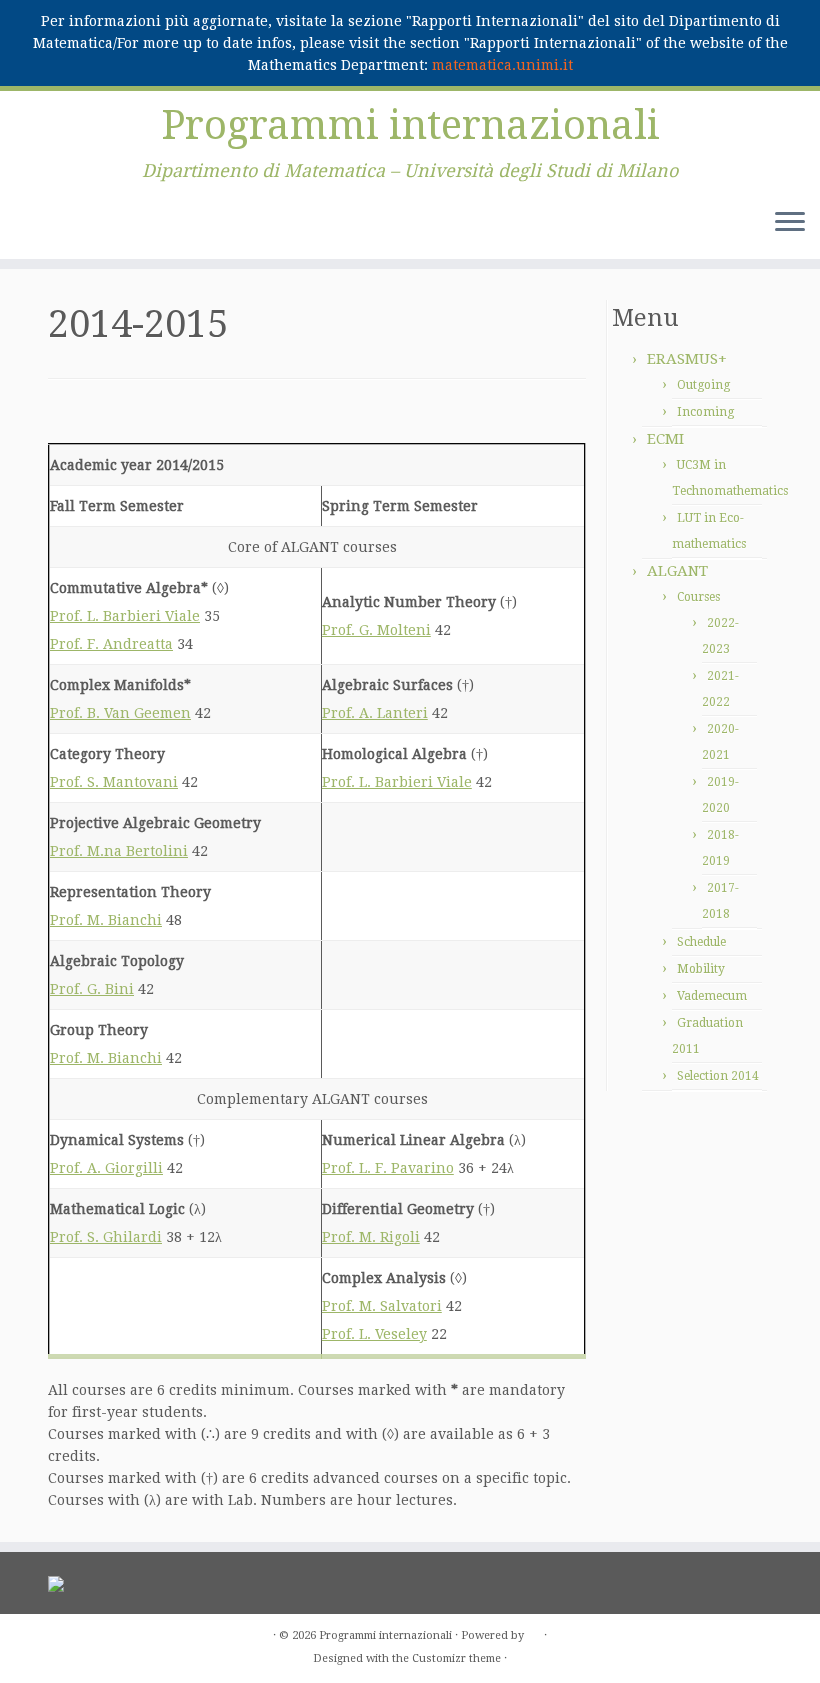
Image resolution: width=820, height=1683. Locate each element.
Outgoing (703, 385)
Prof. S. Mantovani (114, 782)
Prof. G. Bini (92, 989)
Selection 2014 (718, 1076)
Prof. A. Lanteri (375, 713)
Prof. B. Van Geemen (120, 713)
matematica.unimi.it (502, 65)
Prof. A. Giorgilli (106, 1168)
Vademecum (712, 996)
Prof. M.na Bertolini (119, 851)
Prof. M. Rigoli (371, 1237)
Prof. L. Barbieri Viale (125, 616)
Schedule (701, 942)
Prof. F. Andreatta (111, 644)
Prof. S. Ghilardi (106, 1237)
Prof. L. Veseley (374, 1334)
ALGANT (677, 571)
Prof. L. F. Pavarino (388, 1168)
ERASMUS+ (687, 359)
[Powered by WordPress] (534, 1632)
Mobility (701, 969)
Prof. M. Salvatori (382, 1306)
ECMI (665, 439)
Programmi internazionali (410, 125)
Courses (698, 597)
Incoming (705, 412)
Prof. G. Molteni (376, 630)
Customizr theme (456, 1658)
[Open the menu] (790, 223)
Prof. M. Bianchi (106, 920)
